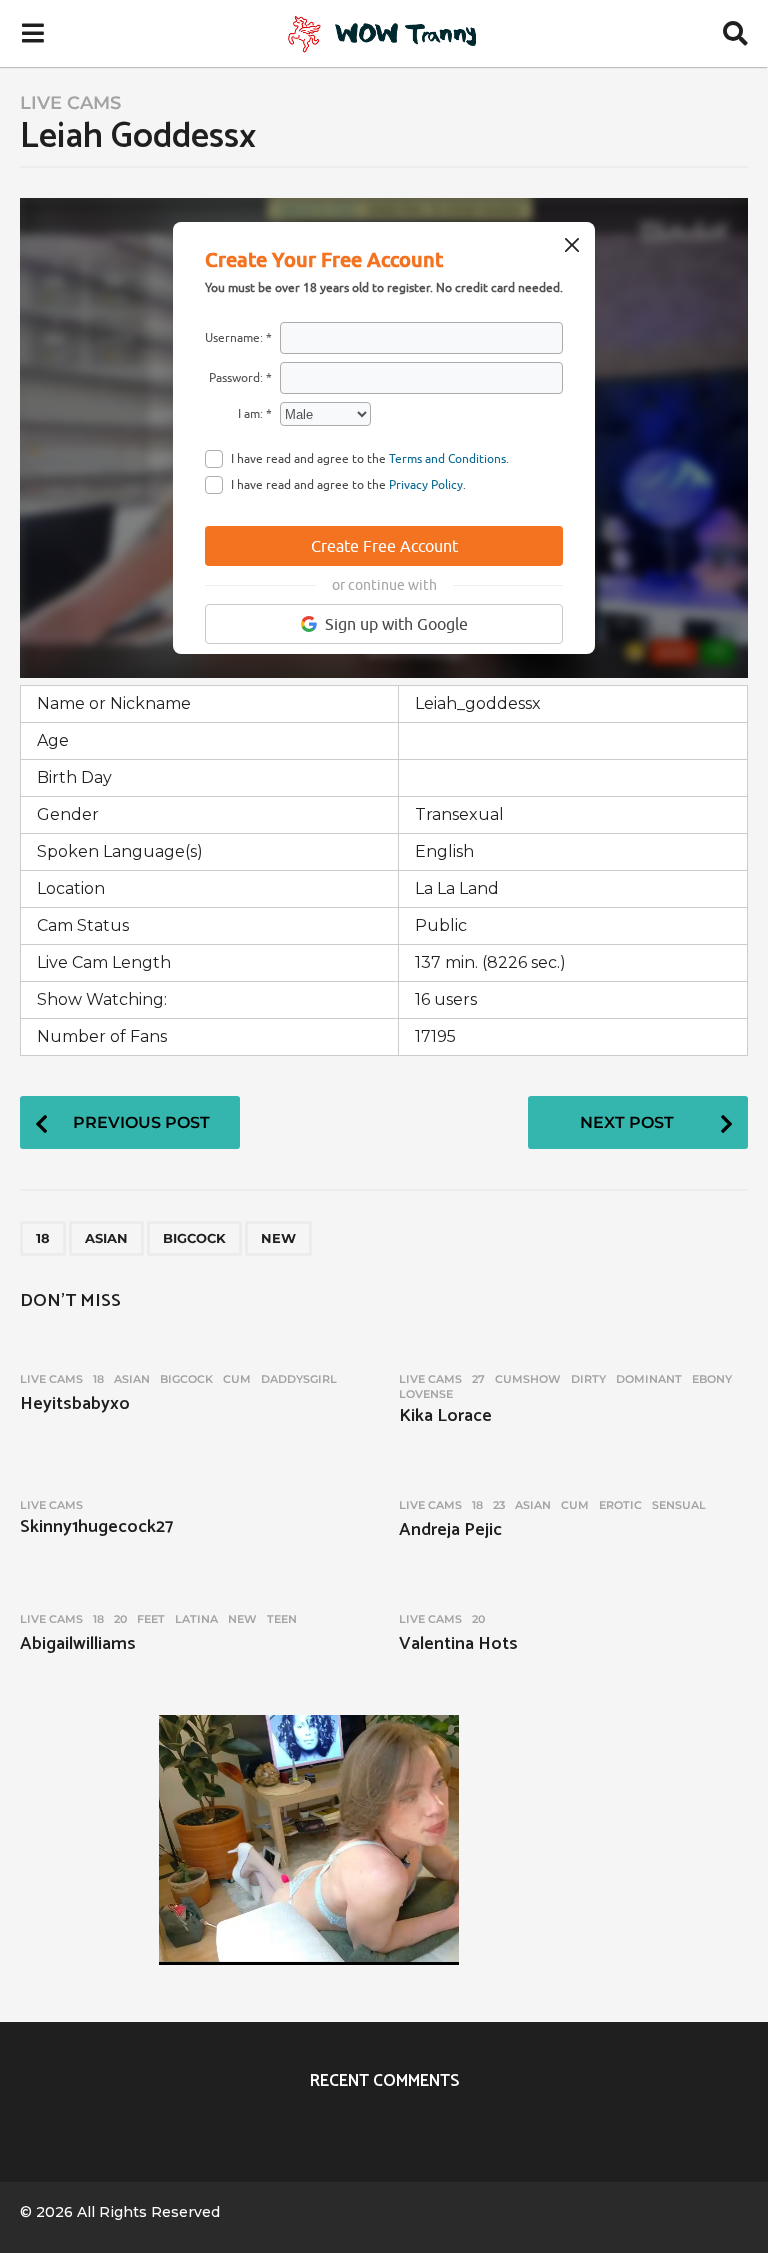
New (278, 1238)
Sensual (679, 1505)
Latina (196, 1619)
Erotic (620, 1505)
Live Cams (70, 103)
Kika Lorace (445, 1416)
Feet (151, 1619)
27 (478, 1379)
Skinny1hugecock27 (96, 1527)
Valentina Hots (458, 1644)
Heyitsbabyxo (75, 1404)
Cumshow (528, 1379)
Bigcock (194, 1238)
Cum (237, 1379)
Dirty (588, 1379)
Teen (282, 1619)
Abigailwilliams (78, 1644)
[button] (32, 33)
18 (43, 1238)
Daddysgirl (299, 1379)
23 (499, 1505)
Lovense (426, 1394)
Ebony (712, 1379)
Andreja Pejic (450, 1530)
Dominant (649, 1379)
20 (120, 1619)
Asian (106, 1238)
